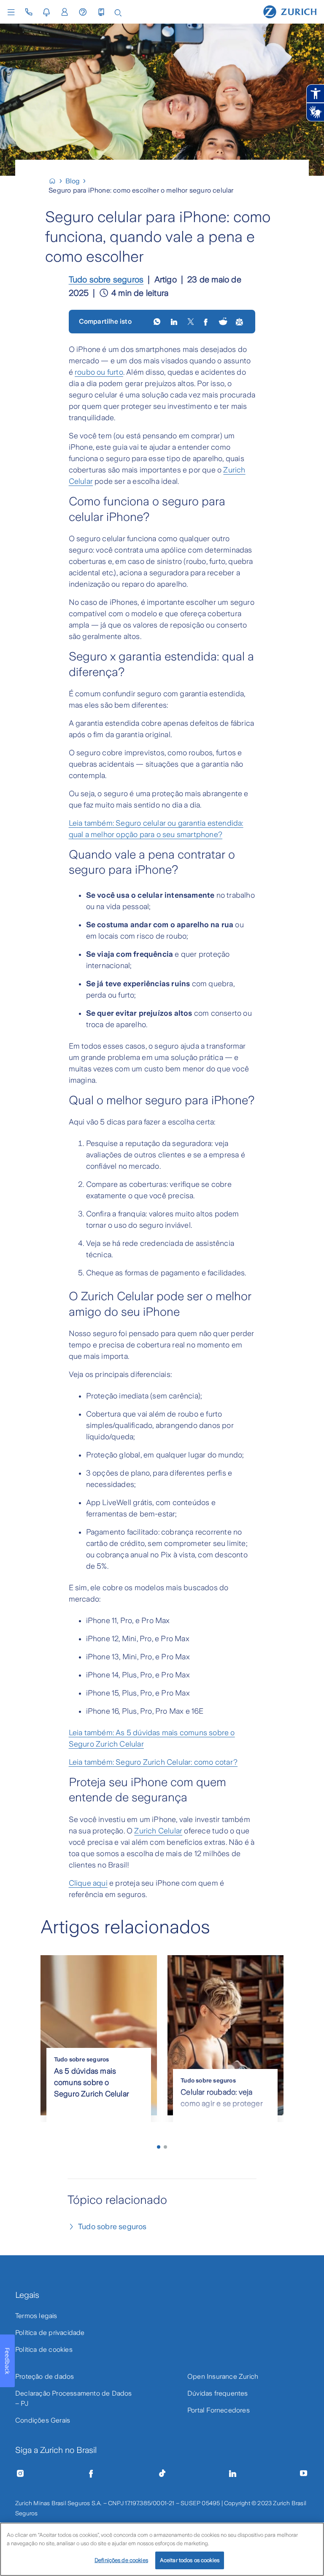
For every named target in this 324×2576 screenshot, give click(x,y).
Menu (13, 12)
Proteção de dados (45, 2376)
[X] (191, 322)
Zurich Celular (158, 1831)
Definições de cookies (121, 2560)
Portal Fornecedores (219, 2410)
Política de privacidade (50, 2333)
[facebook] (207, 322)
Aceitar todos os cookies (190, 2560)
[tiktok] (162, 2474)
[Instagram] (20, 2474)
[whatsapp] (158, 322)
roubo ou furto (99, 372)
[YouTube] (304, 2474)
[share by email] (240, 322)
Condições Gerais (43, 2420)
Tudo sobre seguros (106, 279)
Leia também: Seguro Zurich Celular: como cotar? (153, 1762)
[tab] (159, 2147)
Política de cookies (44, 2349)
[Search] (118, 12)
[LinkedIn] (175, 322)
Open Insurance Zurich (223, 2376)
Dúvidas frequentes (218, 2393)
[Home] (56, 181)
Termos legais (36, 2316)
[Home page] (290, 11)
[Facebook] (91, 2474)
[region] (162, 2549)
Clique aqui (88, 1883)
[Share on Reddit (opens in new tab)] (223, 322)
